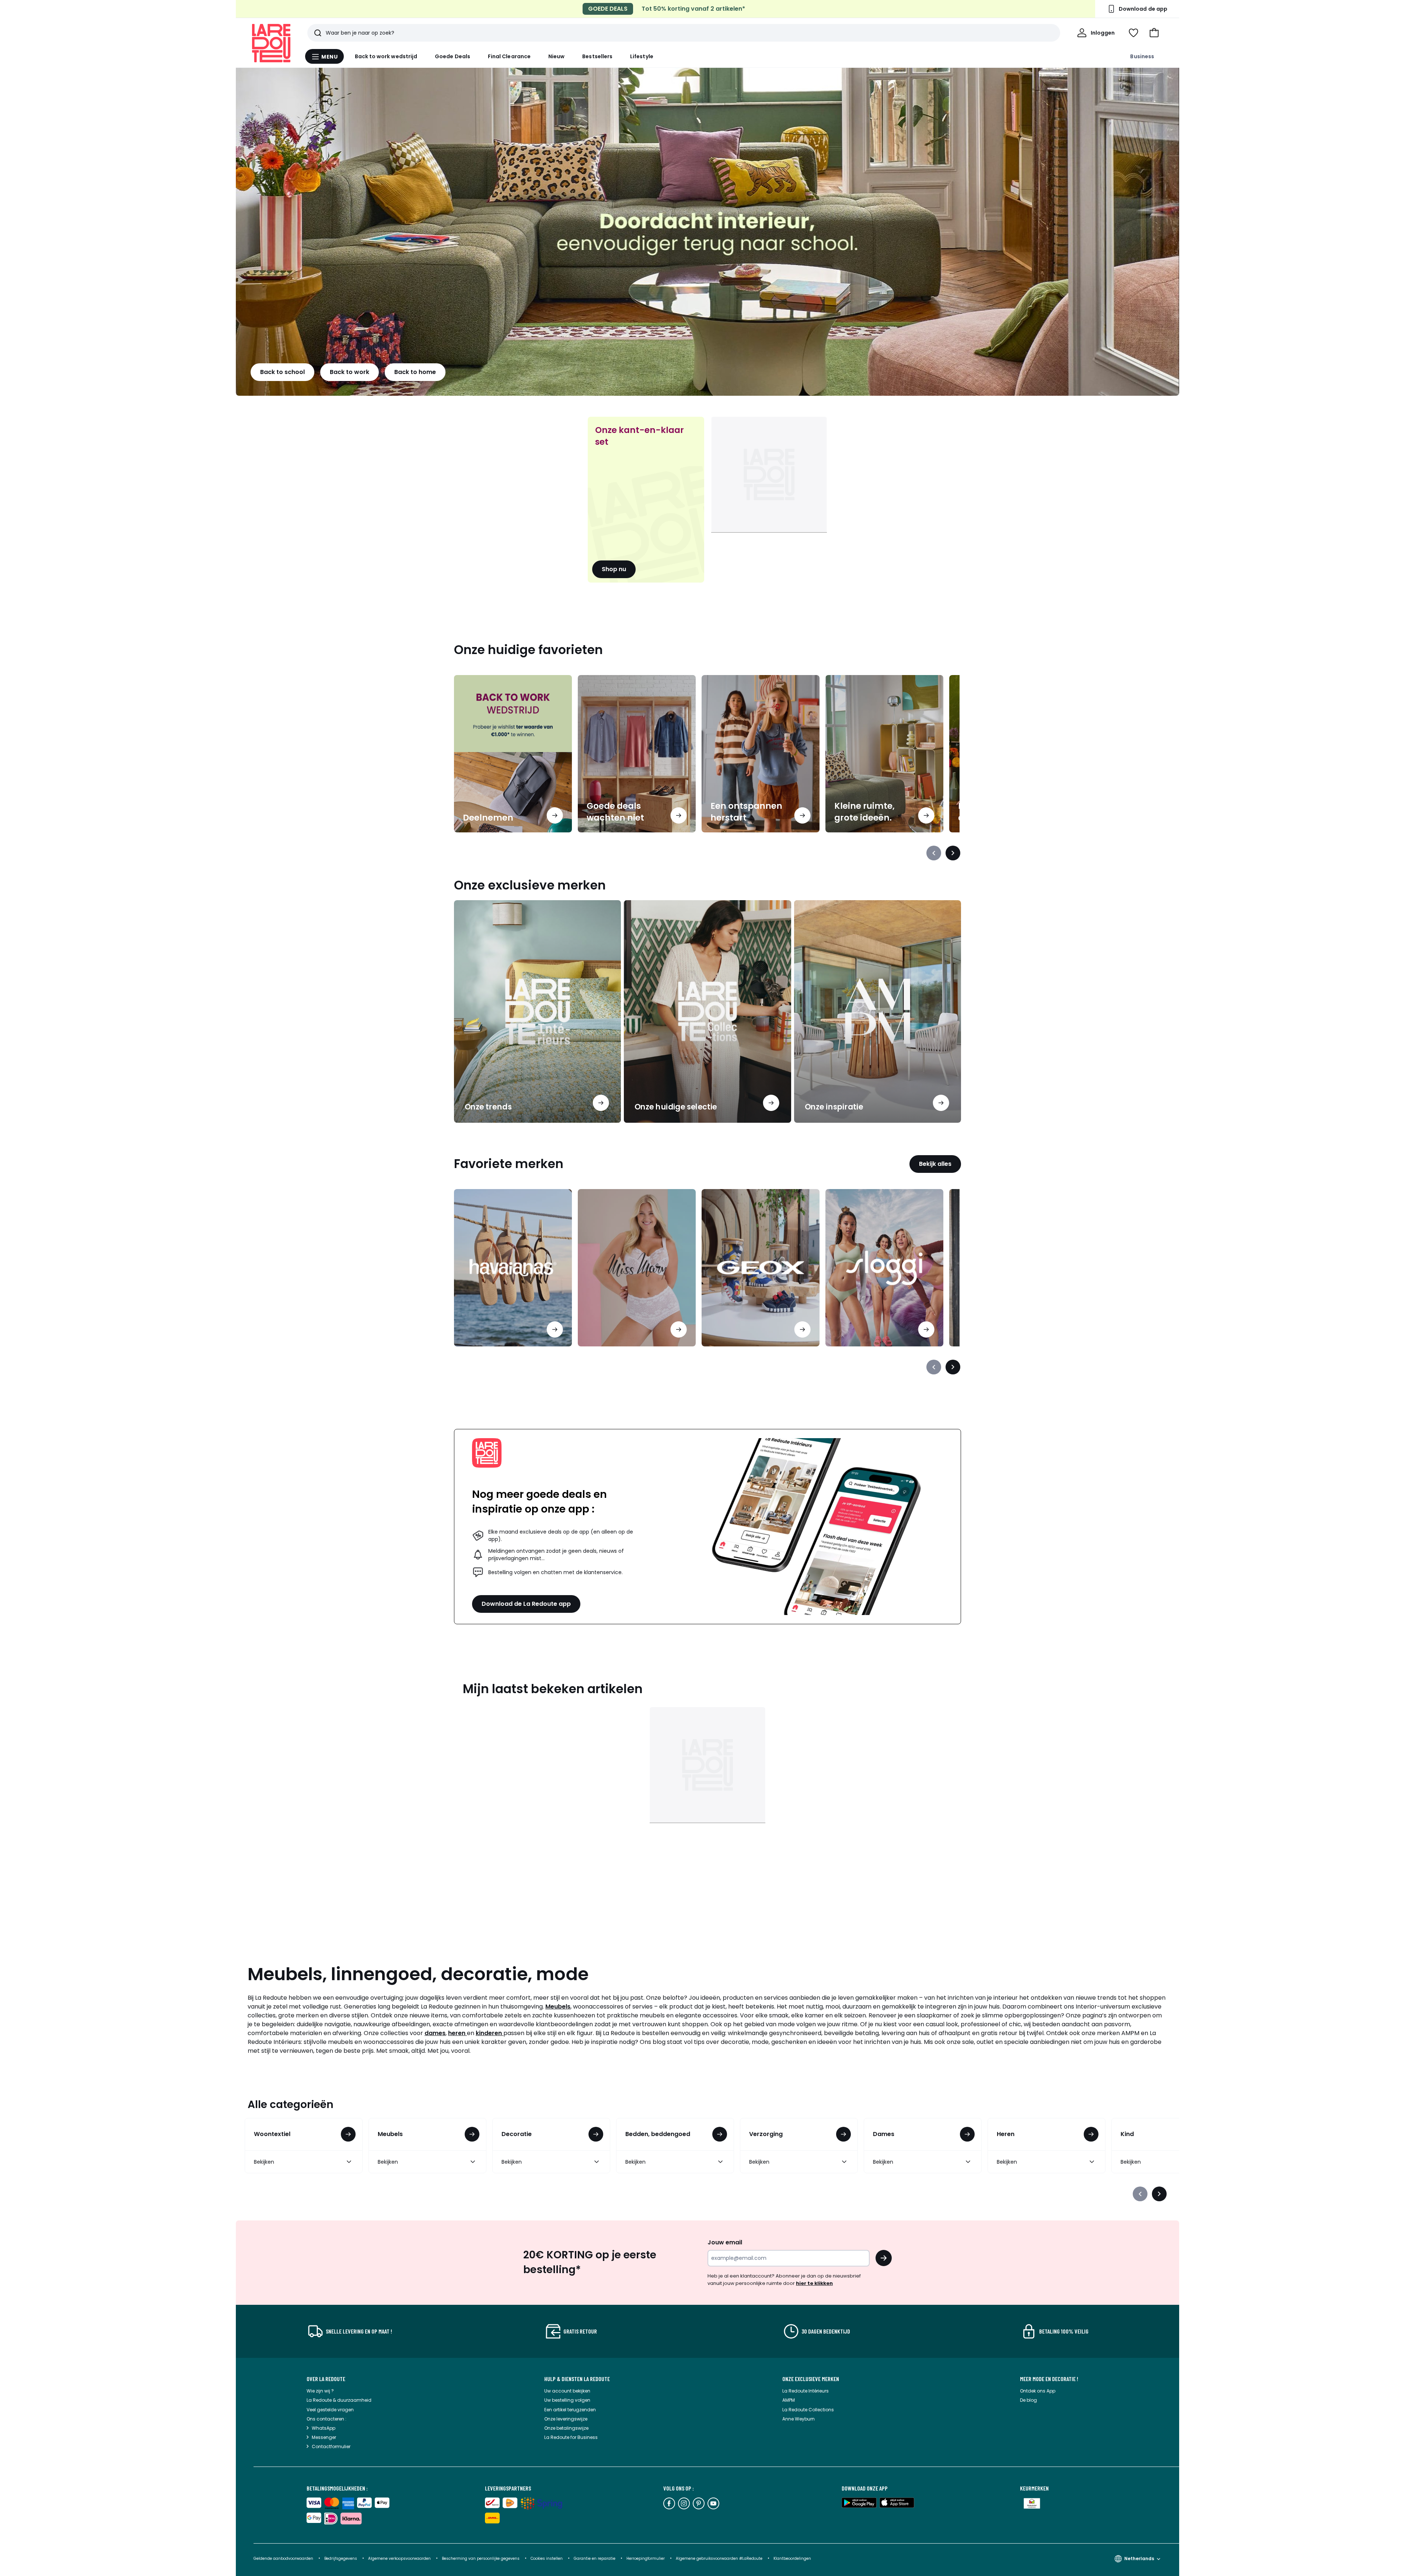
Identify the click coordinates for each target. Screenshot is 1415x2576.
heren (457, 2033)
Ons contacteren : (326, 2419)
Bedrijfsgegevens (341, 2558)
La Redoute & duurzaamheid (339, 2400)
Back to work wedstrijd (386, 56)
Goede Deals (453, 56)
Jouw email (725, 2242)
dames (435, 2033)
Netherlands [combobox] (1139, 2558)
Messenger (324, 2437)
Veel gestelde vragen (330, 2410)
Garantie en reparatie (595, 2558)
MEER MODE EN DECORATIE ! (1049, 2379)
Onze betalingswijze (566, 2428)
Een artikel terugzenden (570, 2410)
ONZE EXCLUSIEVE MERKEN (811, 2379)
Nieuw (556, 56)
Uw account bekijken (567, 2391)
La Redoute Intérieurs (806, 2391)
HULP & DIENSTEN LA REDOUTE (577, 2379)
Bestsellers (597, 56)
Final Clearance (509, 56)
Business (1142, 56)
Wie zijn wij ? (320, 2391)
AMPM (789, 2400)
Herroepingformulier (646, 2558)
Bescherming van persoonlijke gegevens (481, 2558)
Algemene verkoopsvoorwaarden (400, 2558)
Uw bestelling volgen (567, 2400)
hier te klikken (814, 2283)
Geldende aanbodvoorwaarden (283, 2558)
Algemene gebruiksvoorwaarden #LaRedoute (719, 2558)
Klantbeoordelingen (792, 2558)
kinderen (490, 2033)
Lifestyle (642, 56)
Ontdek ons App (1038, 2391)
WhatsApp (324, 2428)
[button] (1154, 33)
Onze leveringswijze (566, 2419)
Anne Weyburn (799, 2419)
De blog (1028, 2400)
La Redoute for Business (571, 2437)
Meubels (558, 2007)
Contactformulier (331, 2446)
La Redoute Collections (808, 2410)
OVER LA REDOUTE (326, 2379)
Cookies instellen (547, 2558)
